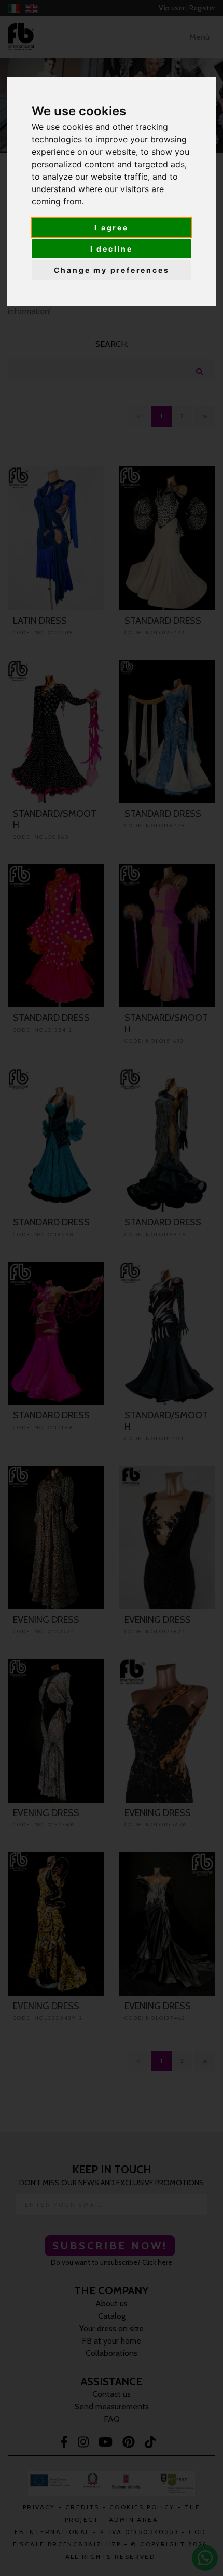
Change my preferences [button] (112, 270)
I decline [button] (112, 249)
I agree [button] (112, 228)
